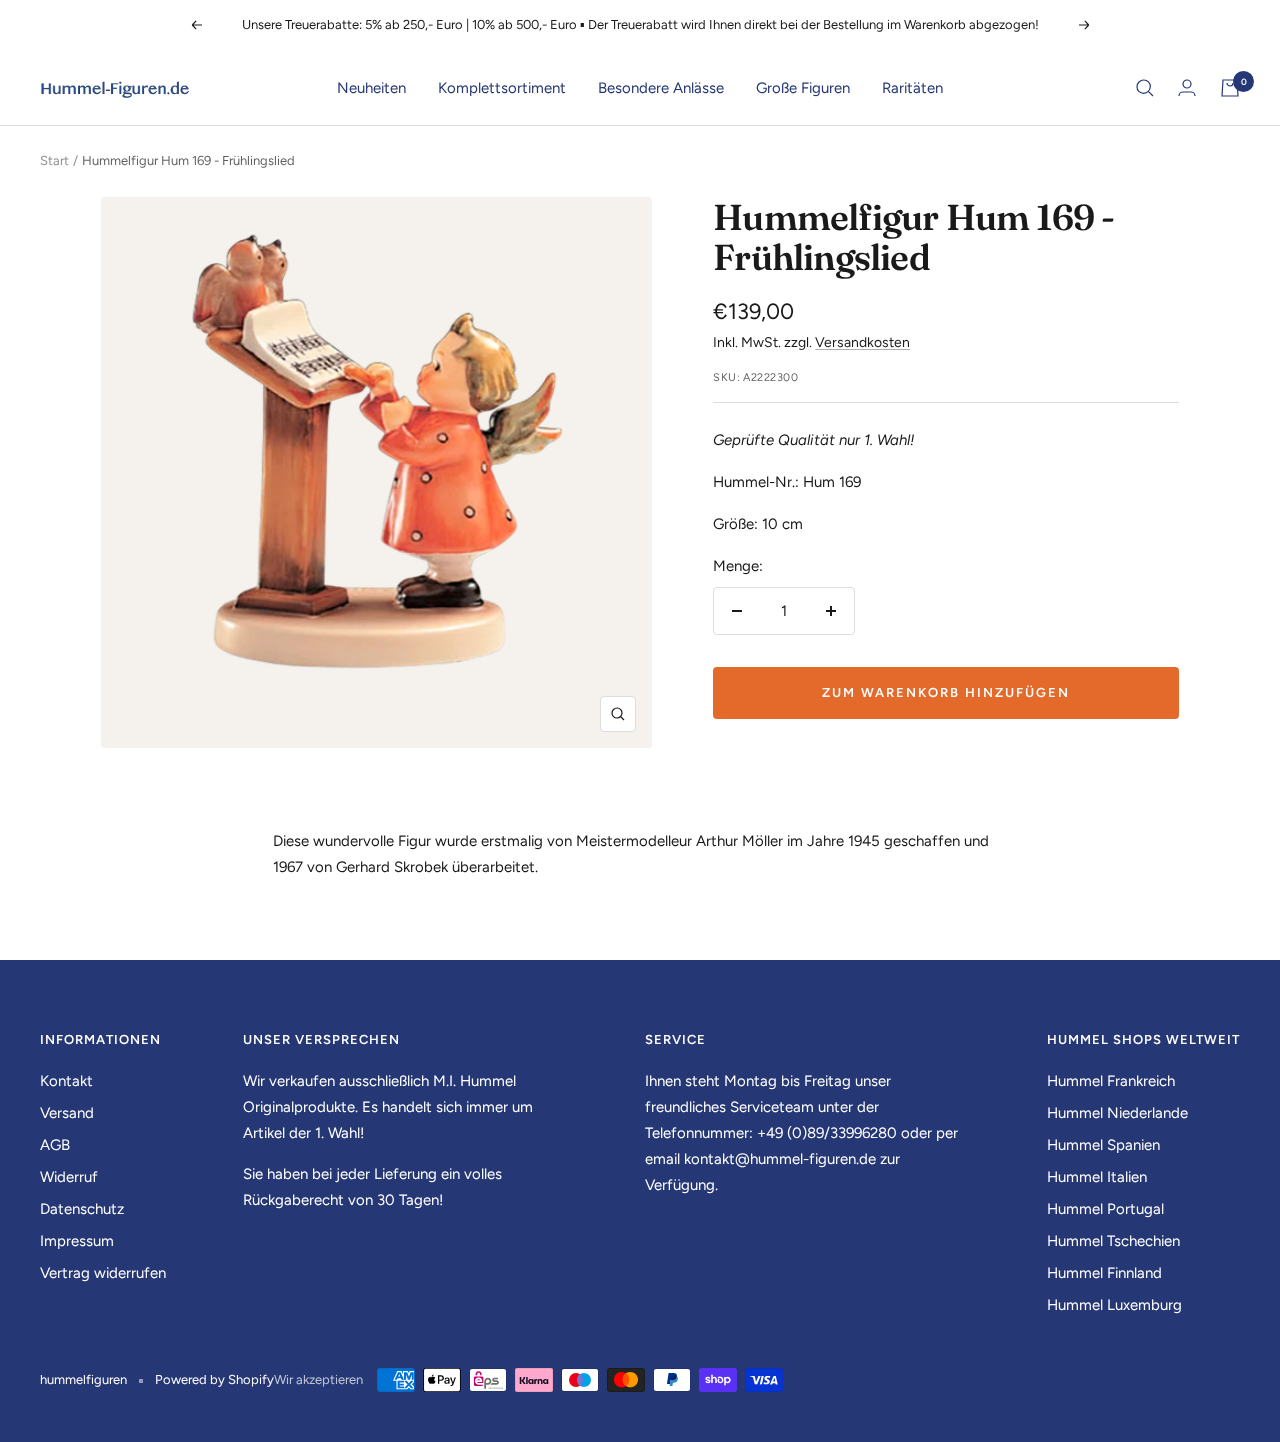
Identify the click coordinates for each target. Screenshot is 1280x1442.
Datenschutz (82, 1209)
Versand (67, 1113)
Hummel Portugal (1105, 1209)
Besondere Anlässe (661, 88)
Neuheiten (371, 88)
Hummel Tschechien (1113, 1241)
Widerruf (69, 1177)
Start (54, 160)
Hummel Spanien (1103, 1145)
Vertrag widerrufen (103, 1273)
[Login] (1187, 87)
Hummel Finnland (1104, 1273)
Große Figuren (803, 88)
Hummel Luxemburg (1114, 1305)
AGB (55, 1145)
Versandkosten (862, 342)
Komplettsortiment (502, 88)
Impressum (77, 1241)
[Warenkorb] (1230, 88)
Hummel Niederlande (1117, 1113)
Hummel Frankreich (1111, 1081)
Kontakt (66, 1081)
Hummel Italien (1097, 1177)
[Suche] (1145, 88)
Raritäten (912, 88)
